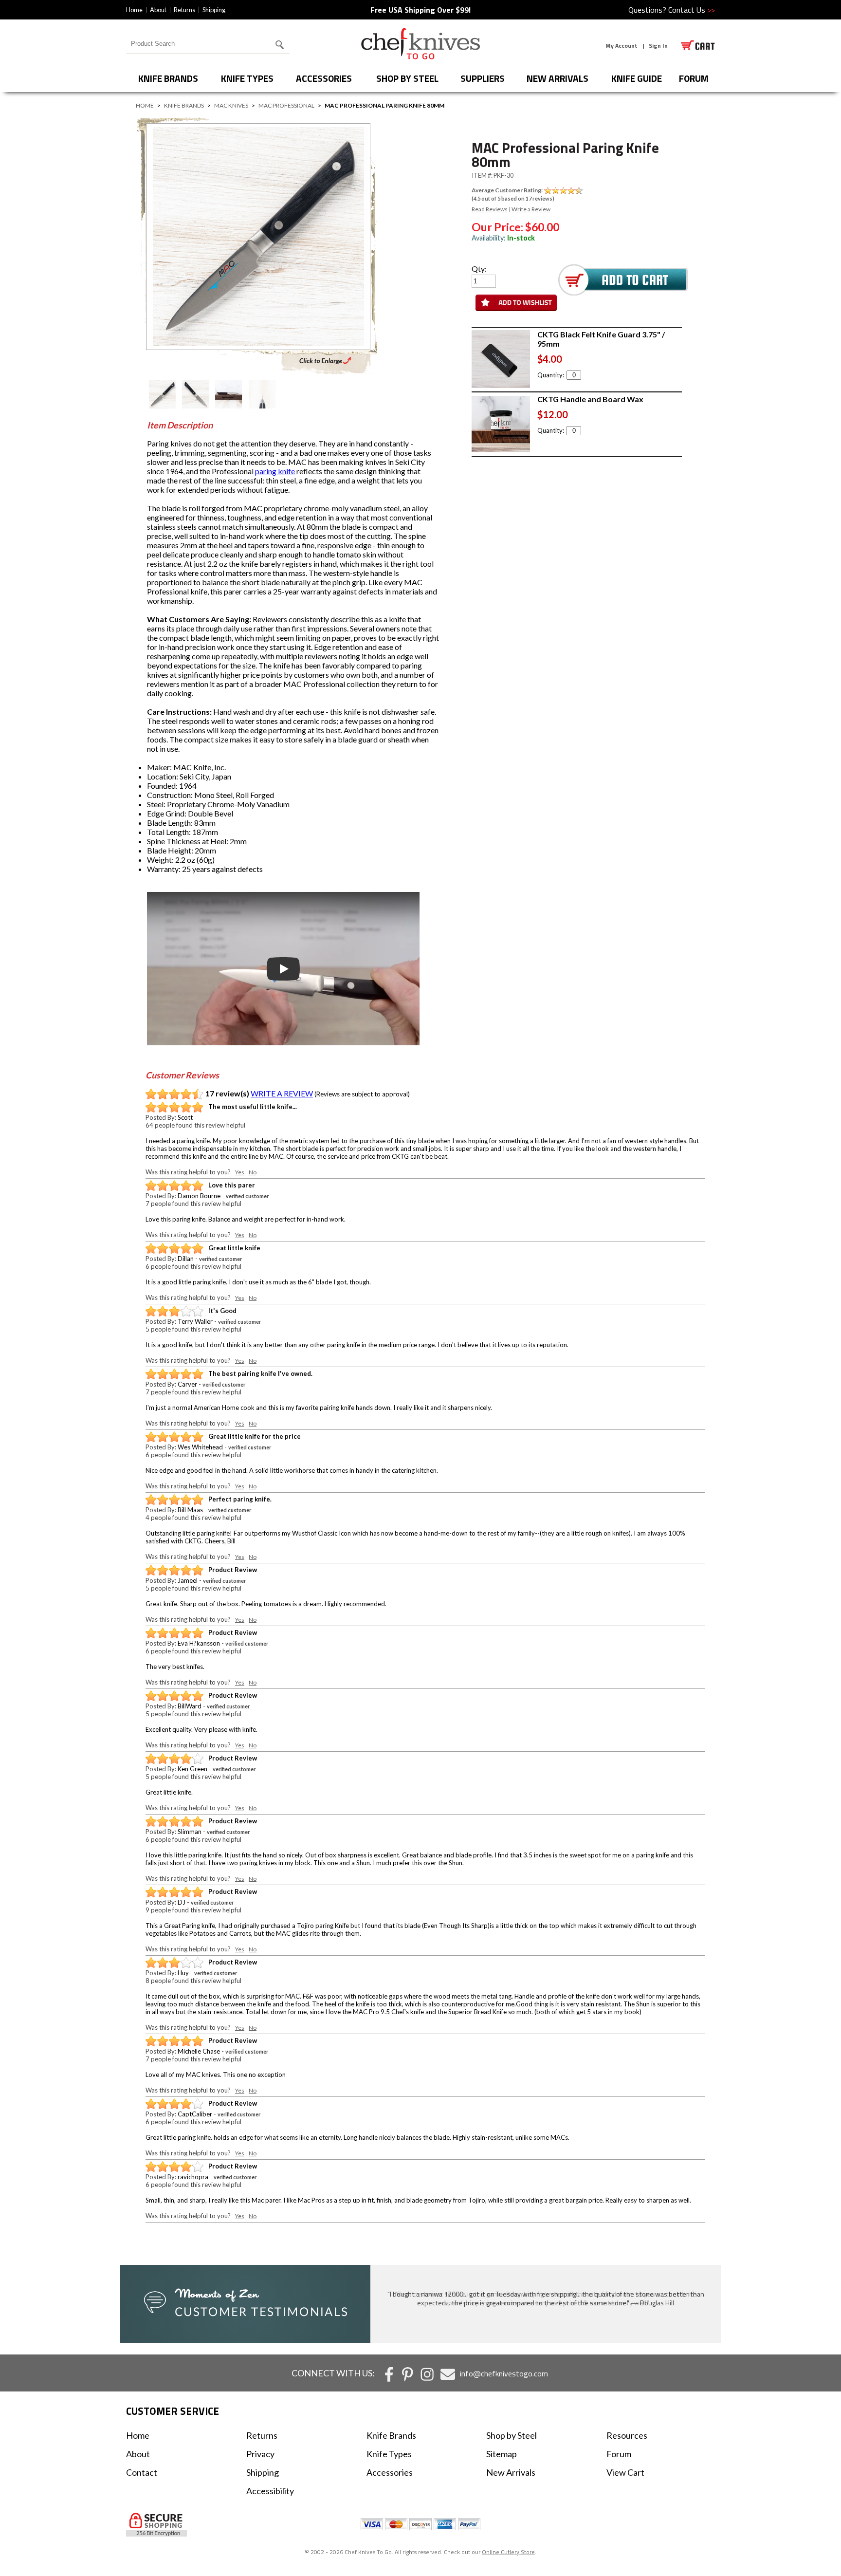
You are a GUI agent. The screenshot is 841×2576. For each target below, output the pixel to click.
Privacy (260, 2454)
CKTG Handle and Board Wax (590, 399)
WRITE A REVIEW (282, 1093)
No (253, 1172)
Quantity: (551, 375)
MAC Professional (286, 105)
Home (134, 10)
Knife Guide (637, 78)
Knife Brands (168, 78)
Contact (142, 2472)
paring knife (275, 471)
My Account (622, 46)
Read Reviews (490, 209)
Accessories (324, 78)
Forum (619, 2454)
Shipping (214, 10)
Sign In (658, 46)
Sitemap (502, 2454)
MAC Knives (231, 105)
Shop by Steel (407, 78)
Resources (627, 2435)
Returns (184, 10)
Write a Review (531, 209)
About (158, 10)
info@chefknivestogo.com (504, 2373)
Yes (240, 1172)
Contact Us (692, 10)
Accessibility (270, 2491)
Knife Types (247, 78)
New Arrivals (558, 78)
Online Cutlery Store (508, 2552)
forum (694, 78)
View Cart (625, 2472)
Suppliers (483, 78)
